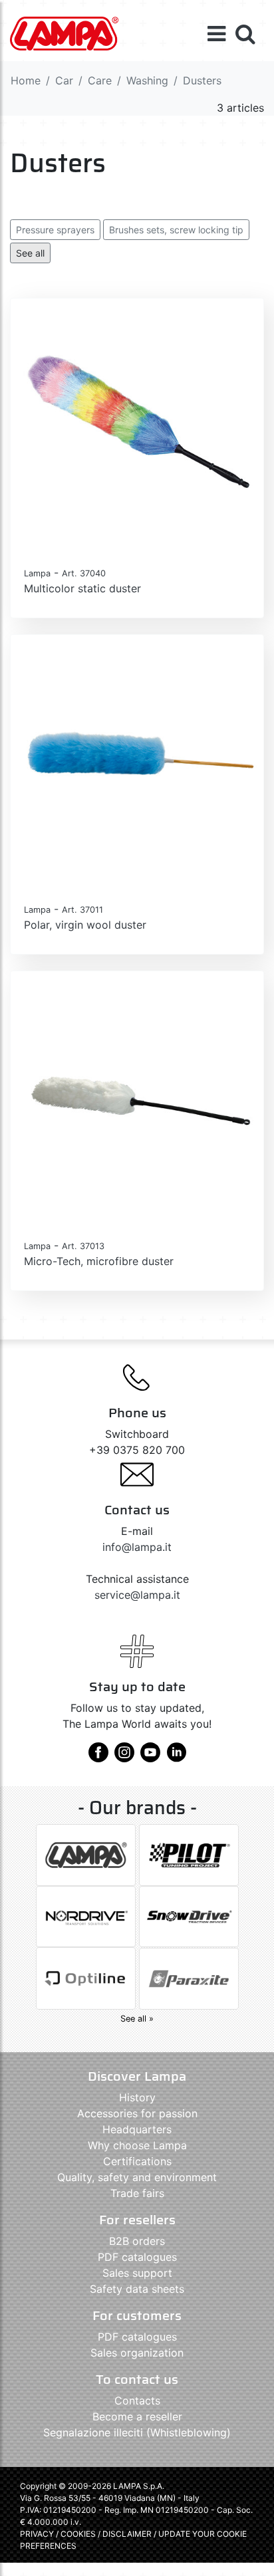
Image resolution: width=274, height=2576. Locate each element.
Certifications (137, 2161)
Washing (147, 80)
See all (30, 253)
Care (100, 80)
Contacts (137, 2400)
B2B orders (137, 2241)
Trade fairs (137, 2193)
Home (26, 80)
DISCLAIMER (128, 2534)
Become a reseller (137, 2416)
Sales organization (137, 2353)
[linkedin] (176, 1757)
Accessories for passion (137, 2113)
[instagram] (124, 1757)
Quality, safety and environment (137, 2177)
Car (64, 80)
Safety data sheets (137, 2289)
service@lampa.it (137, 1595)
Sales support (137, 2273)
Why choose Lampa (137, 2145)
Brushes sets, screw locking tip (176, 230)
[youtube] (150, 1757)
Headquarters (137, 2129)
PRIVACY (37, 2534)
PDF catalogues (137, 2257)
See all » (137, 2019)
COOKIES (78, 2534)
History (137, 2097)
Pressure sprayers (55, 230)
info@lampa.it (137, 1547)
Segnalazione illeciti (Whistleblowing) (137, 2432)
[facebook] (98, 1757)
